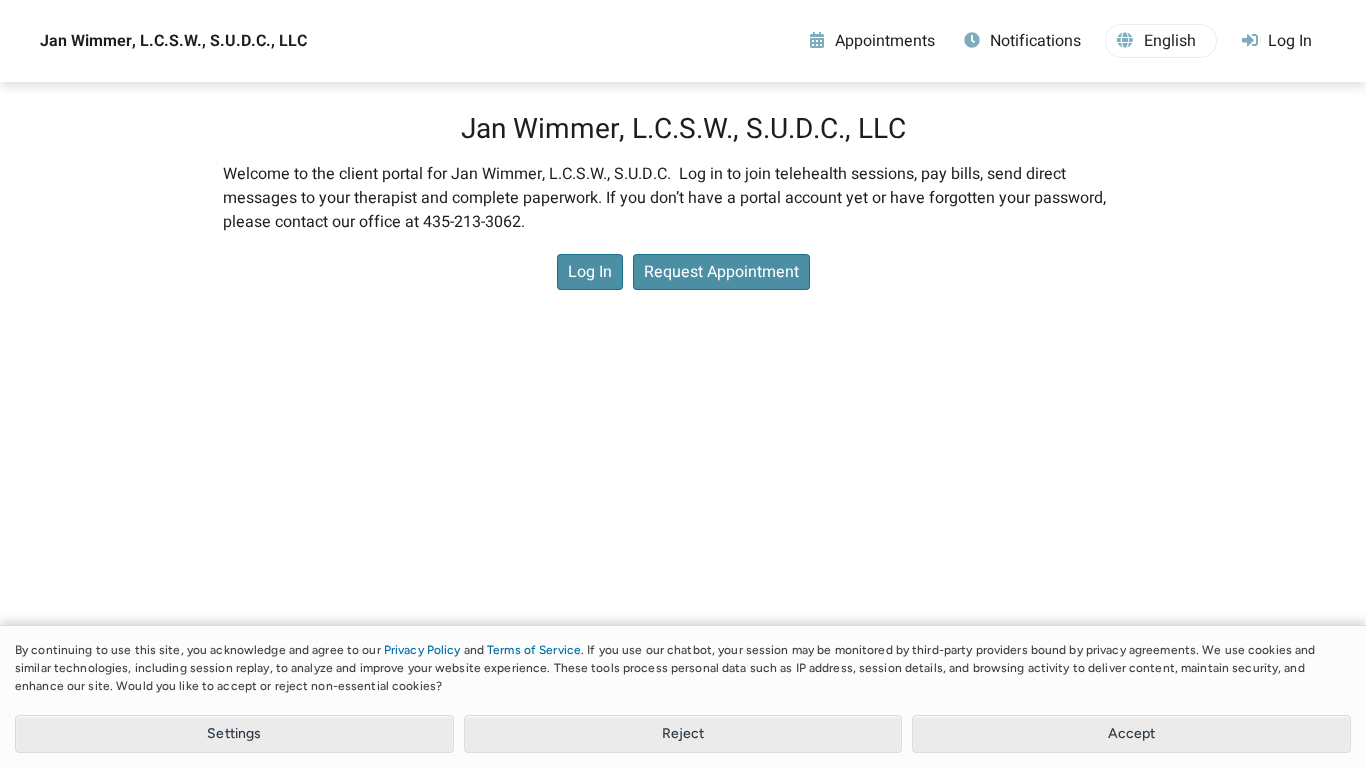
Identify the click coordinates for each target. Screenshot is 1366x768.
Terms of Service (534, 650)
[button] (1161, 41)
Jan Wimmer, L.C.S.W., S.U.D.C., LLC (173, 41)
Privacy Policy (422, 650)
